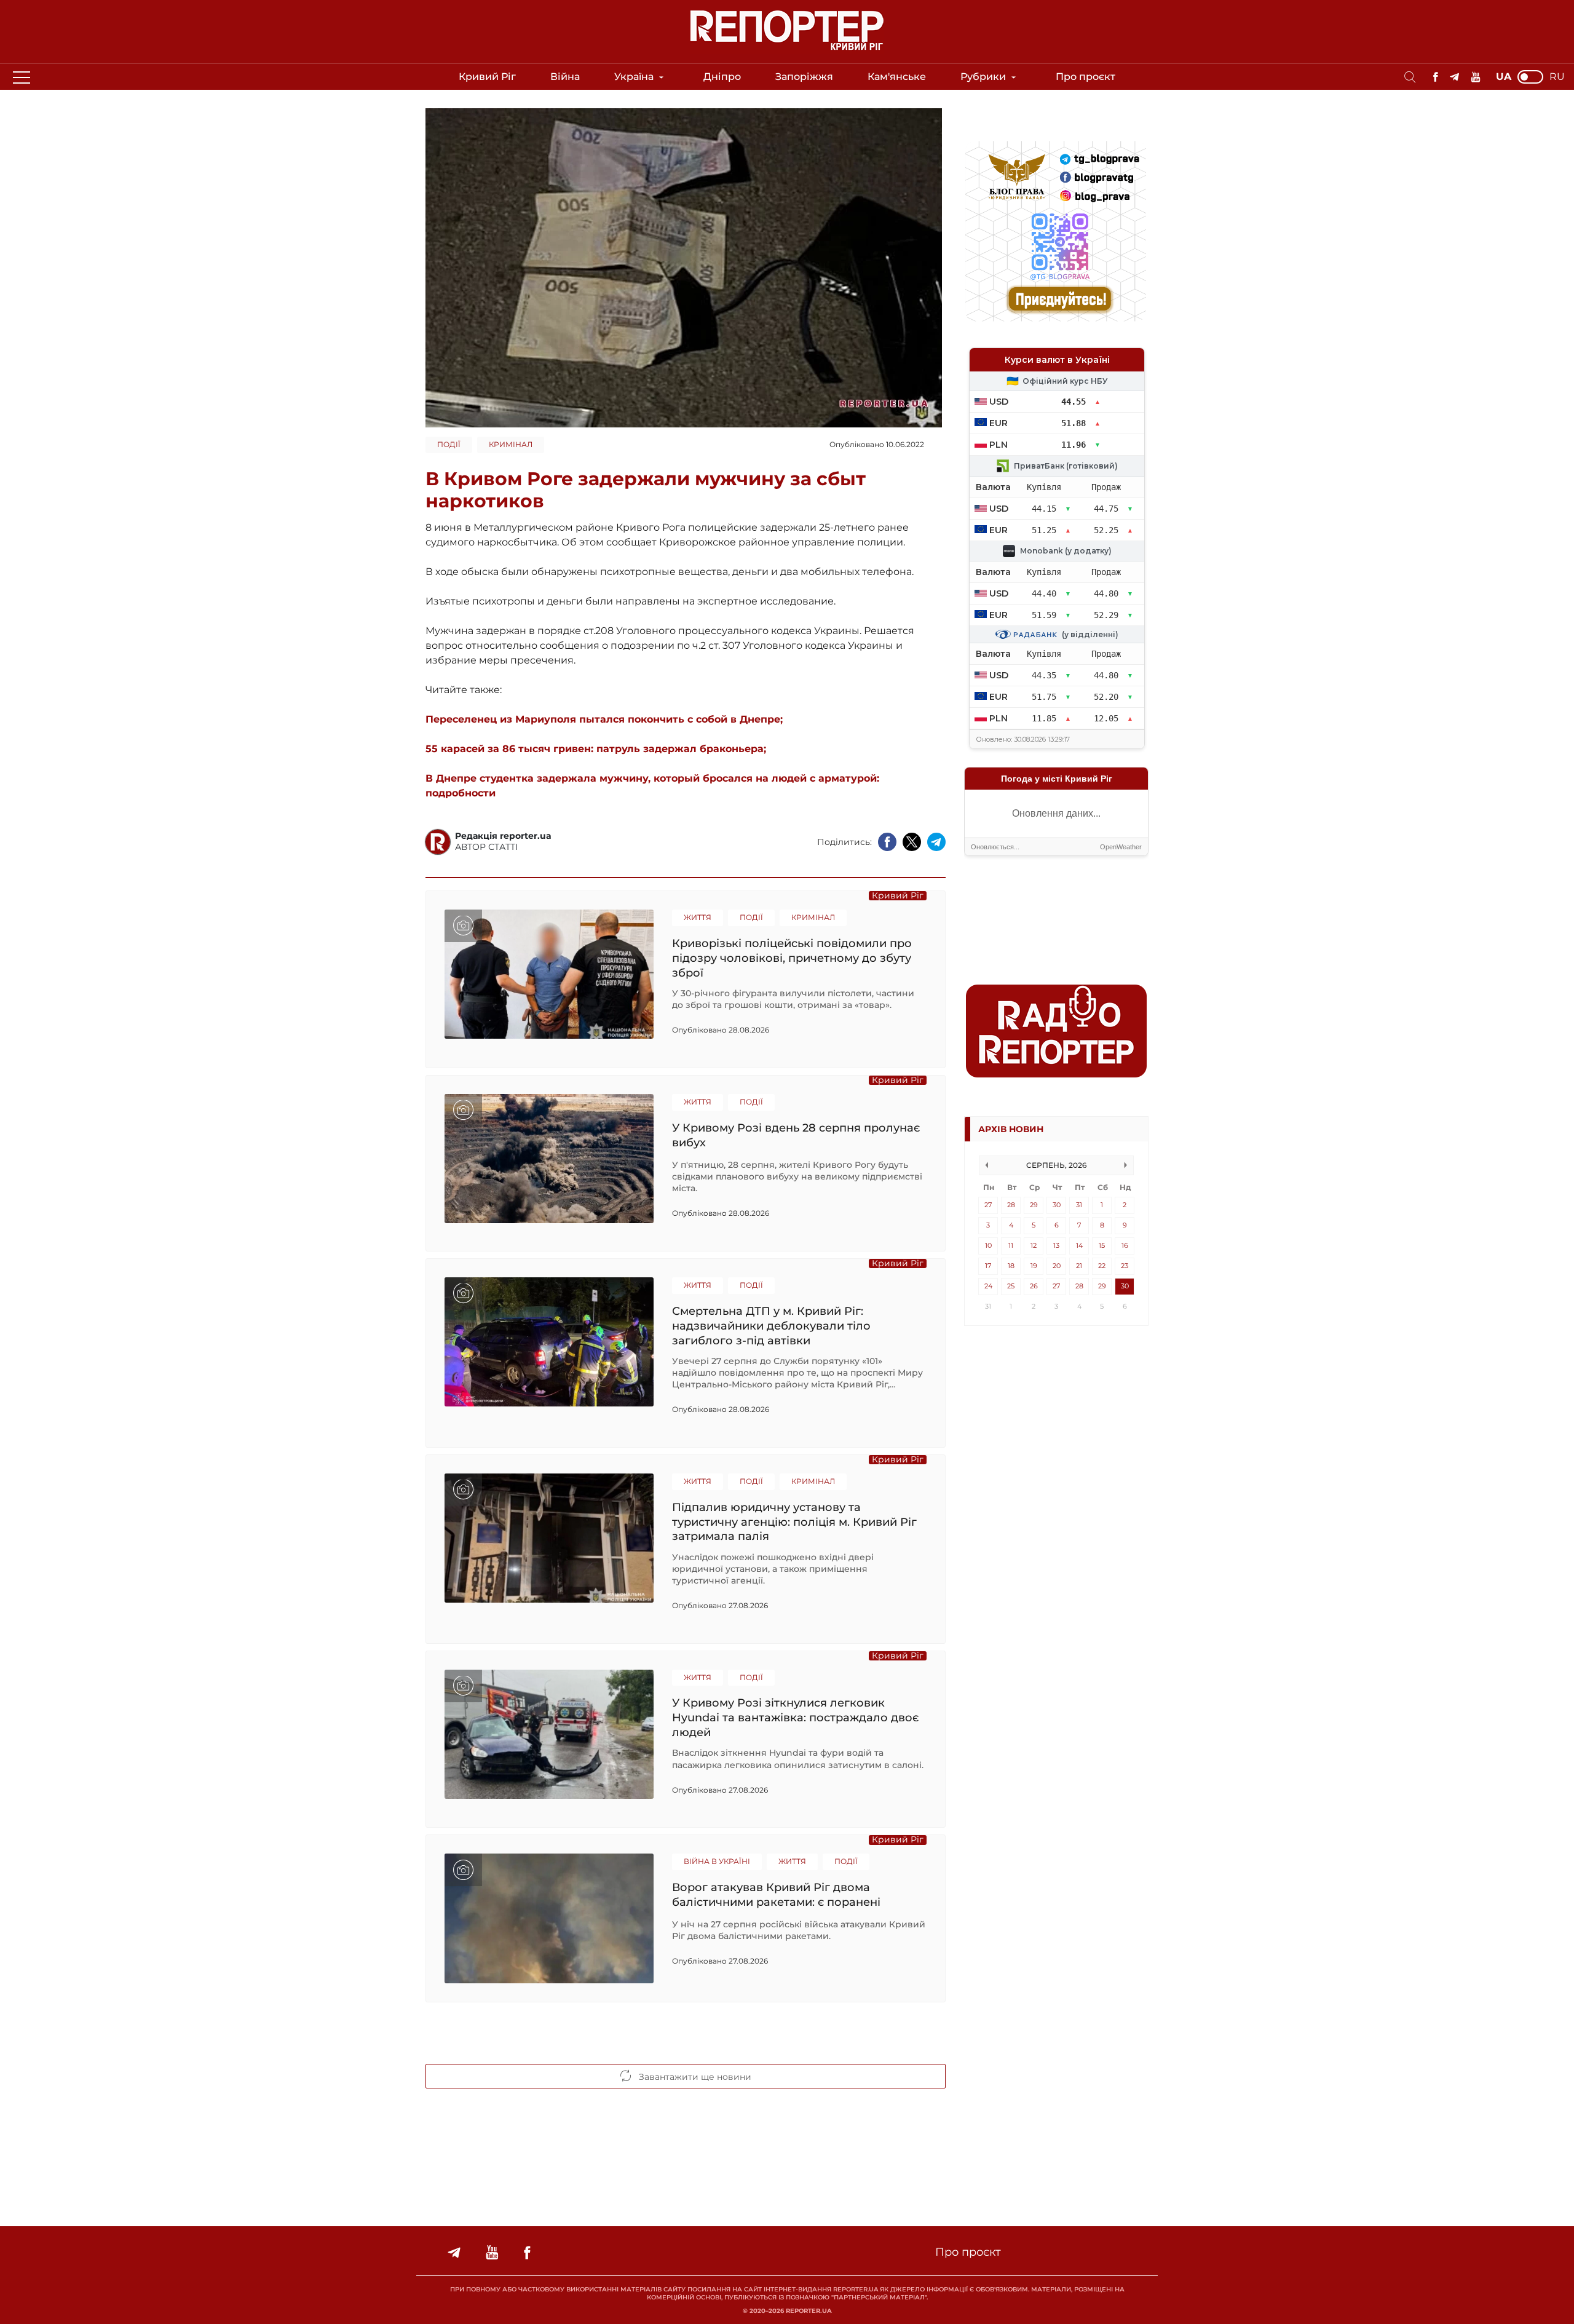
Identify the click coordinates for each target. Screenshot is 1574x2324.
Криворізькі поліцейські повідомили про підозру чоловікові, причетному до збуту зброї (792, 958)
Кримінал (511, 444)
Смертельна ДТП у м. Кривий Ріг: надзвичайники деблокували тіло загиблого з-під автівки (771, 1326)
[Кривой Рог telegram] (1454, 77)
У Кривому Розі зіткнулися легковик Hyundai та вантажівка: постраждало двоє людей (795, 1717)
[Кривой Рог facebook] (1435, 77)
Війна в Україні (717, 1861)
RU (1557, 77)
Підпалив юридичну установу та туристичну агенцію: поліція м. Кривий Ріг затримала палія (794, 1522)
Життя (698, 917)
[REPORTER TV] (1476, 77)
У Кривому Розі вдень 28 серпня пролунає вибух (796, 1135)
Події (449, 444)
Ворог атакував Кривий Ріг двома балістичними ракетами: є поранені (776, 1895)
